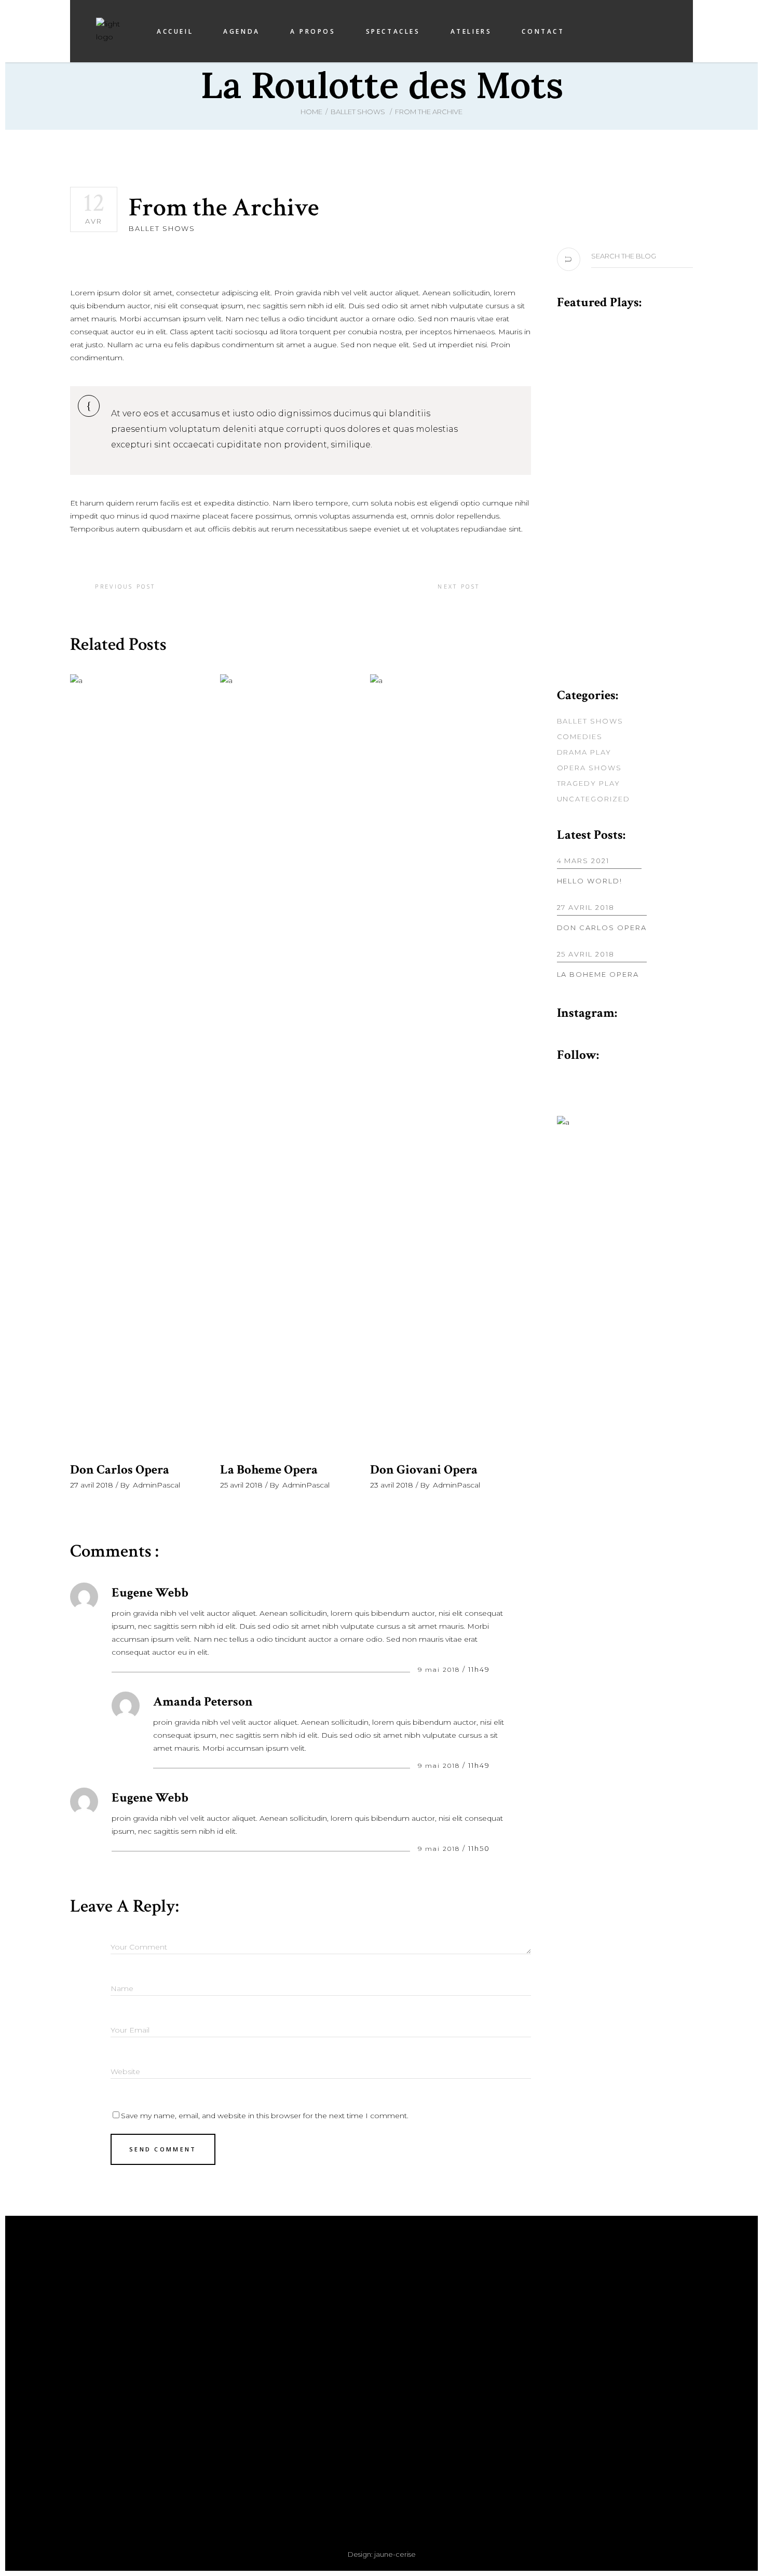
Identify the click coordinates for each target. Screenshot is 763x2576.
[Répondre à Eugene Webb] (501, 1669)
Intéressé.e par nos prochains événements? (541, 2340)
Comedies (580, 737)
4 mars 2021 (583, 861)
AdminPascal (156, 1485)
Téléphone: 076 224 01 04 (222, 2416)
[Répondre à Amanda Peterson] (501, 1765)
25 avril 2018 (241, 1485)
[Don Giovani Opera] (437, 1064)
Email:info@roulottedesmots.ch (222, 2429)
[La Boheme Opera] (287, 1064)
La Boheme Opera (269, 1470)
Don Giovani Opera (424, 1470)
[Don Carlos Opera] (137, 1064)
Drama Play (584, 752)
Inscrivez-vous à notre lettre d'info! (541, 2345)
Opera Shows (589, 768)
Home (311, 112)
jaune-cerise (395, 2554)
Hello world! (590, 881)
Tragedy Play (589, 783)
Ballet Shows (358, 112)
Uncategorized (594, 799)
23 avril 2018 (392, 1485)
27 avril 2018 (92, 1485)
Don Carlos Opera (120, 1470)
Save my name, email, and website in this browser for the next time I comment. (265, 2116)
